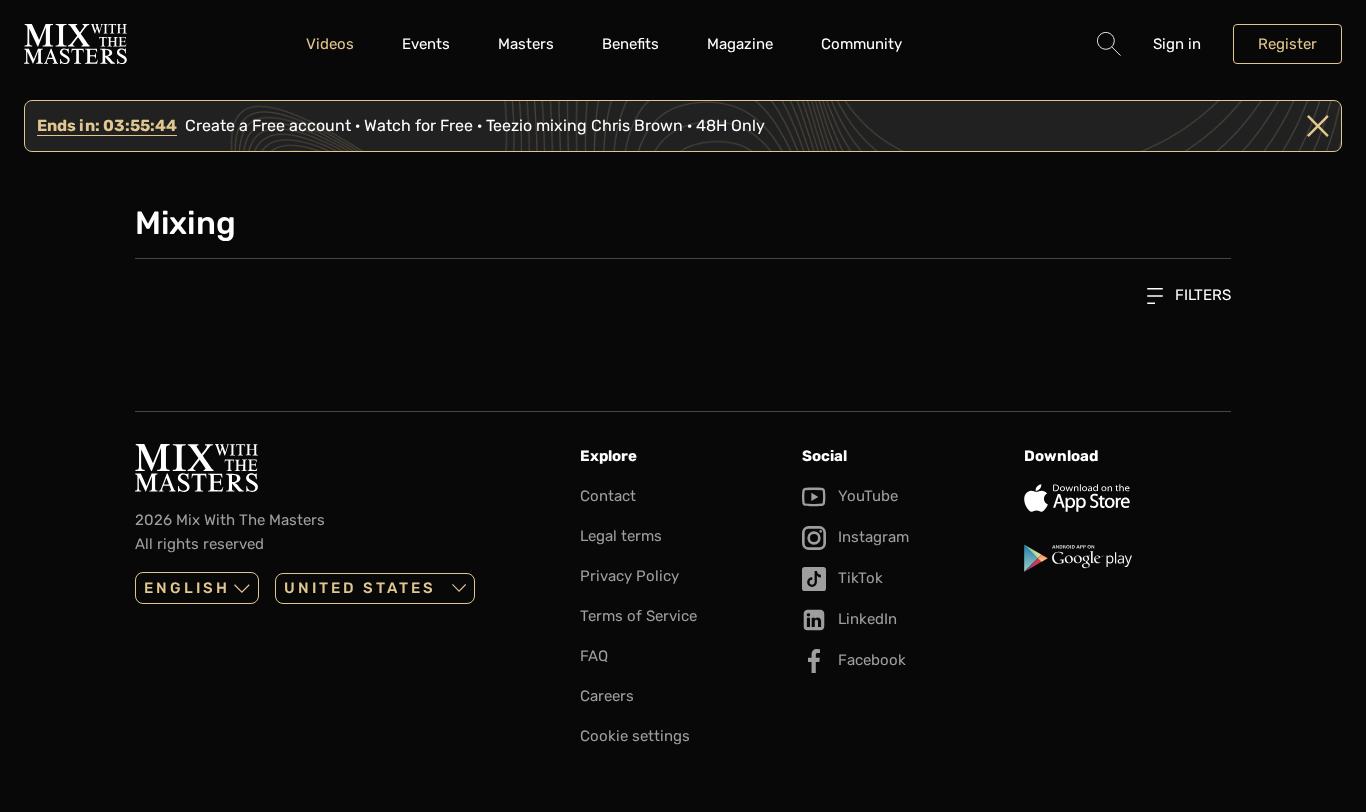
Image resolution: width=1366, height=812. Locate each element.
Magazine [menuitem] (740, 44)
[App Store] (1127, 498)
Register (1287, 44)
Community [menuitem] (861, 44)
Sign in (1177, 44)
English (187, 588)
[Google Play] (1127, 558)
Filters (1201, 295)
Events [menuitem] (426, 44)
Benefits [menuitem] (630, 44)
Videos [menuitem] (330, 44)
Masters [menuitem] (526, 44)
